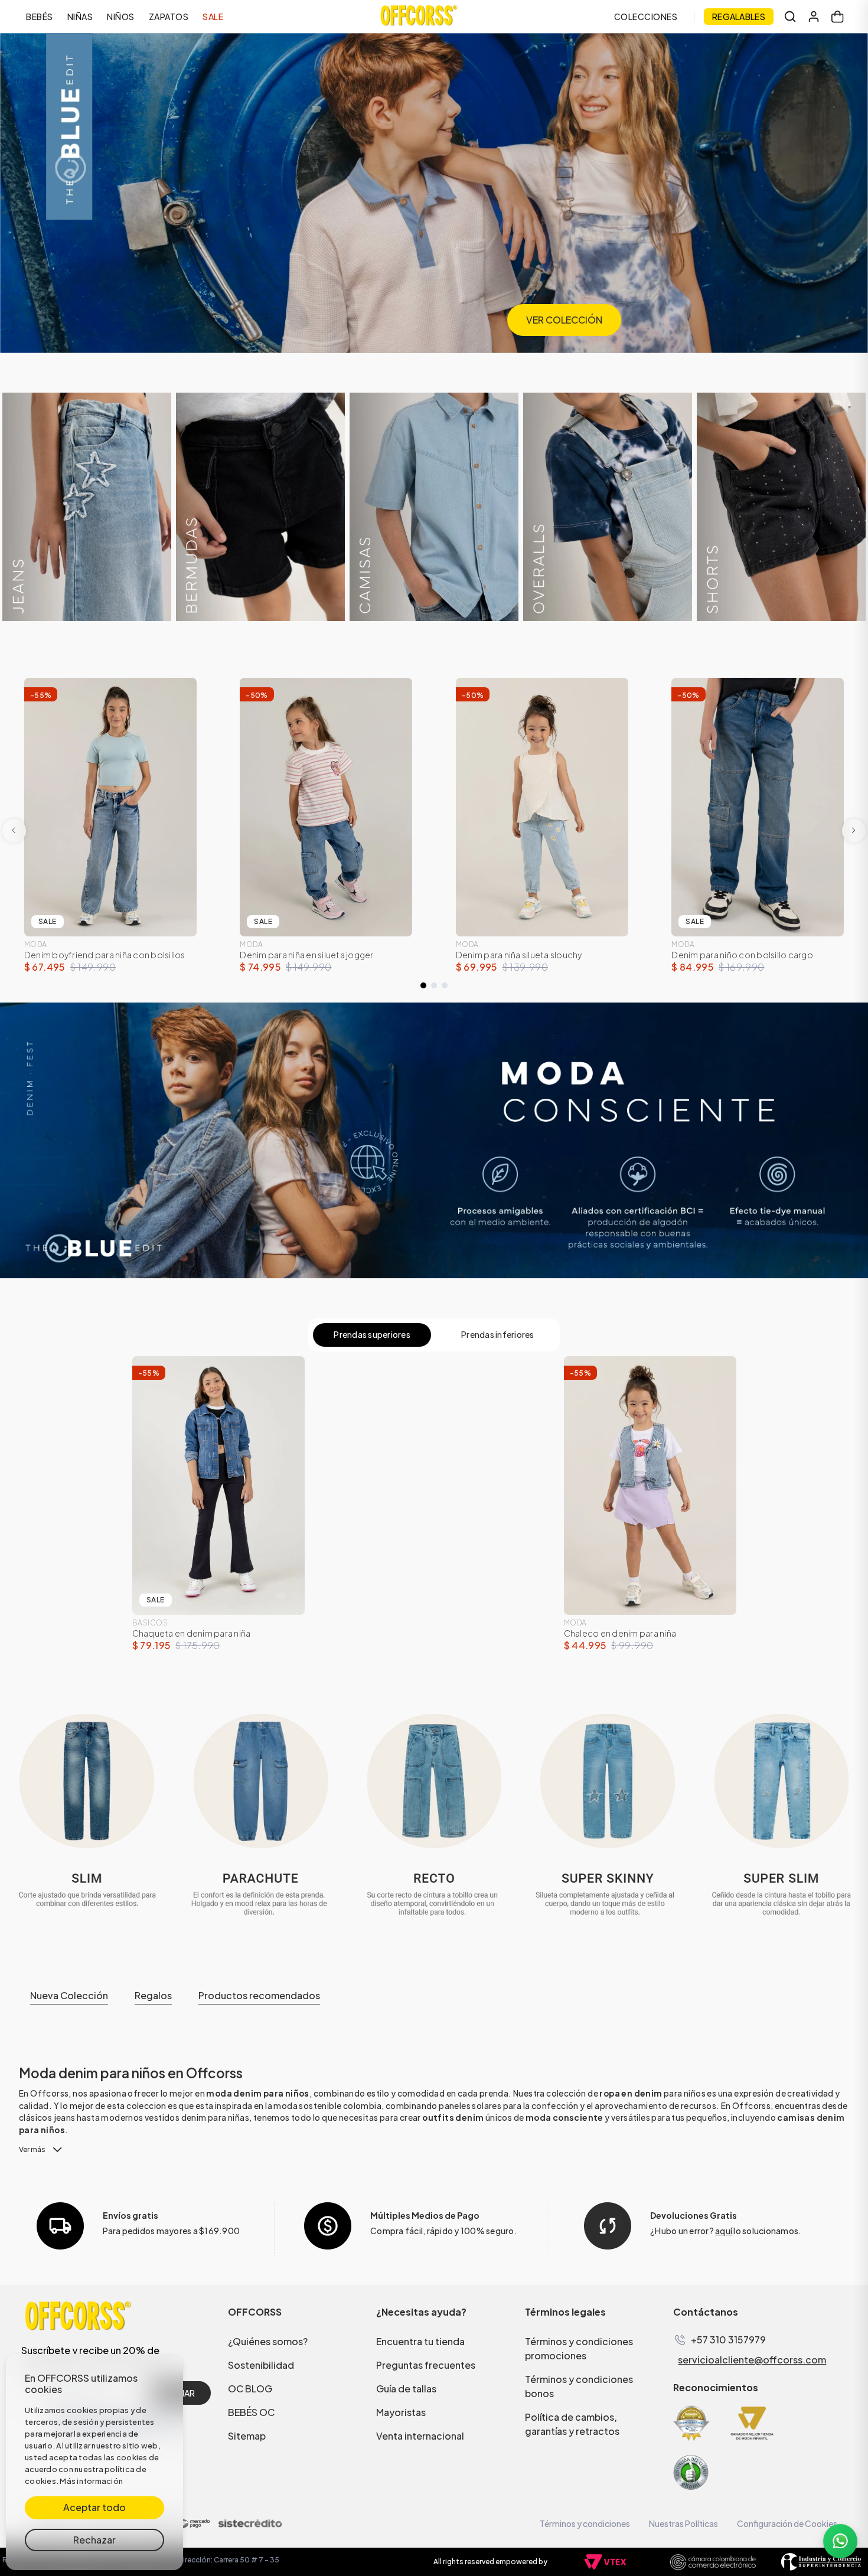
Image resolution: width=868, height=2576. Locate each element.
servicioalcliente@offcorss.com (752, 2360)
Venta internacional (420, 2436)
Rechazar (94, 2540)
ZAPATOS (169, 17)
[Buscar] (790, 17)
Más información (91, 2481)
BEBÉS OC (251, 2412)
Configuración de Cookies (787, 2523)
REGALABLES (739, 17)
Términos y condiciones (585, 2523)
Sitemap (247, 2436)
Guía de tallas (406, 2389)
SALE (213, 17)
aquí (724, 2231)
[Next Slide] (854, 831)
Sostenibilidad (261, 2365)
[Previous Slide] (14, 831)
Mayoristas (401, 2412)
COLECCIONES (646, 17)
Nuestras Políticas (683, 2523)
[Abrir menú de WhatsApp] (840, 2541)
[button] (423, 985)
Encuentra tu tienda (420, 2341)
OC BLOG (250, 2389)
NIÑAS (80, 17)
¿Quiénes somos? (268, 2341)
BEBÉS (40, 17)
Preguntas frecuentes (426, 2365)
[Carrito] (837, 17)
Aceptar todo (94, 2507)
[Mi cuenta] (814, 17)
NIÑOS (121, 17)
